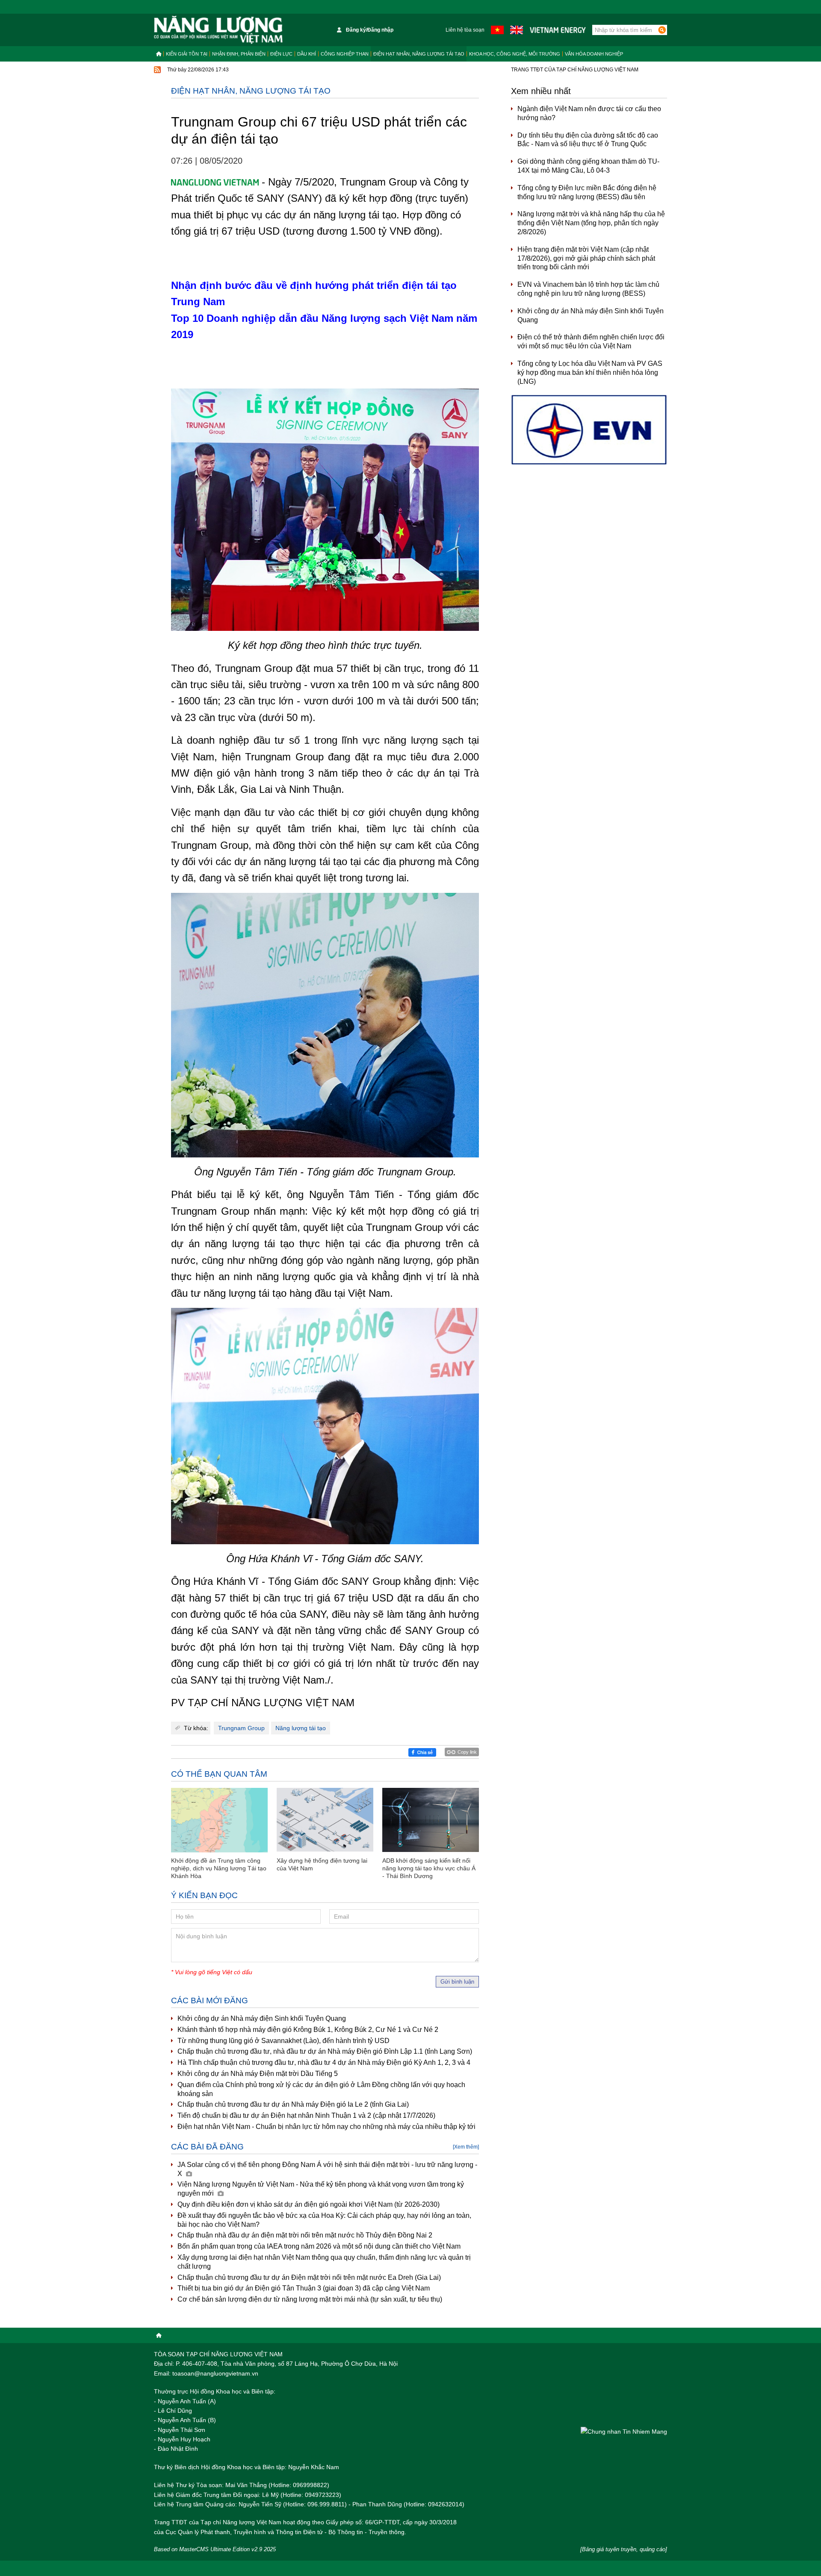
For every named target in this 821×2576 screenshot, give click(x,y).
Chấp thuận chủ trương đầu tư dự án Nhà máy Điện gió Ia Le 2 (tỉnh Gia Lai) (293, 2104)
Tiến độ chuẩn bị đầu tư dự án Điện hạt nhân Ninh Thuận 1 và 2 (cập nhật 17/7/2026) (306, 2115)
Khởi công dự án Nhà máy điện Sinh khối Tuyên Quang (262, 2018)
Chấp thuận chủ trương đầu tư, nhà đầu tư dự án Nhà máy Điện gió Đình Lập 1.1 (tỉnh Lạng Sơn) (325, 2051)
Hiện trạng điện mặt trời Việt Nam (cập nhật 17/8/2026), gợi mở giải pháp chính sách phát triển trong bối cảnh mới (586, 258)
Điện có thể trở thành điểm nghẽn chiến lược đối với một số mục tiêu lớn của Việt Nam (591, 342)
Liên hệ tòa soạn (465, 30)
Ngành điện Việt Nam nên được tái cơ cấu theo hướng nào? (589, 113)
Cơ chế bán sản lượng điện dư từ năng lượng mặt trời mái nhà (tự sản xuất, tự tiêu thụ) (310, 2299)
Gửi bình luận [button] (457, 1982)
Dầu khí (307, 54)
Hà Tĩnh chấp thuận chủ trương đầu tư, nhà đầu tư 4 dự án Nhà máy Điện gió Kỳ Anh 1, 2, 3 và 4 (324, 2062)
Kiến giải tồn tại (187, 54)
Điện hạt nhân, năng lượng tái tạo (419, 54)
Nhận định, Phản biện (239, 54)
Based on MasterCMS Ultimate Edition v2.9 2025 (215, 2549)
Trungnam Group (241, 1728)
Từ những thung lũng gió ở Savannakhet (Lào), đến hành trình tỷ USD (284, 2041)
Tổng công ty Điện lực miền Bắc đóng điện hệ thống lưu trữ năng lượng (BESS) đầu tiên (587, 192)
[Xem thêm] (466, 2147)
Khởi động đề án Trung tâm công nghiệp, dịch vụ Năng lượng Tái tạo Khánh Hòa (219, 1868)
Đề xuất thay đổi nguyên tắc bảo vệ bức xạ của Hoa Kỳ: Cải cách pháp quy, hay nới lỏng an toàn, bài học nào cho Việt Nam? (324, 2220)
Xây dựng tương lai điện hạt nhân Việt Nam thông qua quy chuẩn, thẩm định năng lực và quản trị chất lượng (324, 2262)
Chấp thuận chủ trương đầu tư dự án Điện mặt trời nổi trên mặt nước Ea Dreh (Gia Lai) (309, 2277)
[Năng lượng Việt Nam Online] (218, 30)
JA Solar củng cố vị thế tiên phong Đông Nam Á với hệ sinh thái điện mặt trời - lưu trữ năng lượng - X (327, 2169)
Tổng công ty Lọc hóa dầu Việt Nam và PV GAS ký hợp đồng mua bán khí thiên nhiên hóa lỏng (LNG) (590, 372)
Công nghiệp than (345, 54)
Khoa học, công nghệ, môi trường (515, 54)
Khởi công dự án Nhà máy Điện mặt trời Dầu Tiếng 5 (258, 2074)
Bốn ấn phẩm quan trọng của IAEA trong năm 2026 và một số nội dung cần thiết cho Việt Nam (319, 2246)
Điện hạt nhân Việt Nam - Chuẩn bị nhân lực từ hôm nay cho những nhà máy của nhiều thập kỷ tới (326, 2127)
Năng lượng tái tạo (301, 1728)
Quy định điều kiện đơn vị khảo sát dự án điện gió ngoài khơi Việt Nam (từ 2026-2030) (309, 2204)
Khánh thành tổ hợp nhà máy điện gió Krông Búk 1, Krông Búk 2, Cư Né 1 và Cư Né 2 (308, 2030)
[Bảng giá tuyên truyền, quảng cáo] (624, 2549)
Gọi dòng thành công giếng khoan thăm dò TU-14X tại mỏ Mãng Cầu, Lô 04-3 (588, 166)
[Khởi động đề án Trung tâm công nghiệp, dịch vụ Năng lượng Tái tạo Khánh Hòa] (219, 1820)
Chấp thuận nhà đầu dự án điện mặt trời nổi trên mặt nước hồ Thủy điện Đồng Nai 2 (305, 2235)
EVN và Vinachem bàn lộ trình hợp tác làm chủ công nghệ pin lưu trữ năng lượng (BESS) (588, 289)
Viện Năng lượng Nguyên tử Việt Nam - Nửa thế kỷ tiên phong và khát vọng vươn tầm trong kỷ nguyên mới (321, 2189)
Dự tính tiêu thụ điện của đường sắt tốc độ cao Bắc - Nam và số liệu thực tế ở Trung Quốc (588, 140)
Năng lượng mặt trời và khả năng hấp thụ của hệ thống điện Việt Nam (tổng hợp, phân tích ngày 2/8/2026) (591, 223)
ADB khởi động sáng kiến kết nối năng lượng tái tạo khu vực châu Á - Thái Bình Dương (429, 1868)
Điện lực (281, 54)
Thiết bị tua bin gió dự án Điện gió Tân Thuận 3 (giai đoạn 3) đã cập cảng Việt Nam (304, 2288)
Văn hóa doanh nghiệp (594, 54)
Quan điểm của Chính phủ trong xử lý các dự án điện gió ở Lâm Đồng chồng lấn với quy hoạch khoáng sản (321, 2089)
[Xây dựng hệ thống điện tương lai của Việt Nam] (325, 1820)
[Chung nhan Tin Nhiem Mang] (624, 2431)
